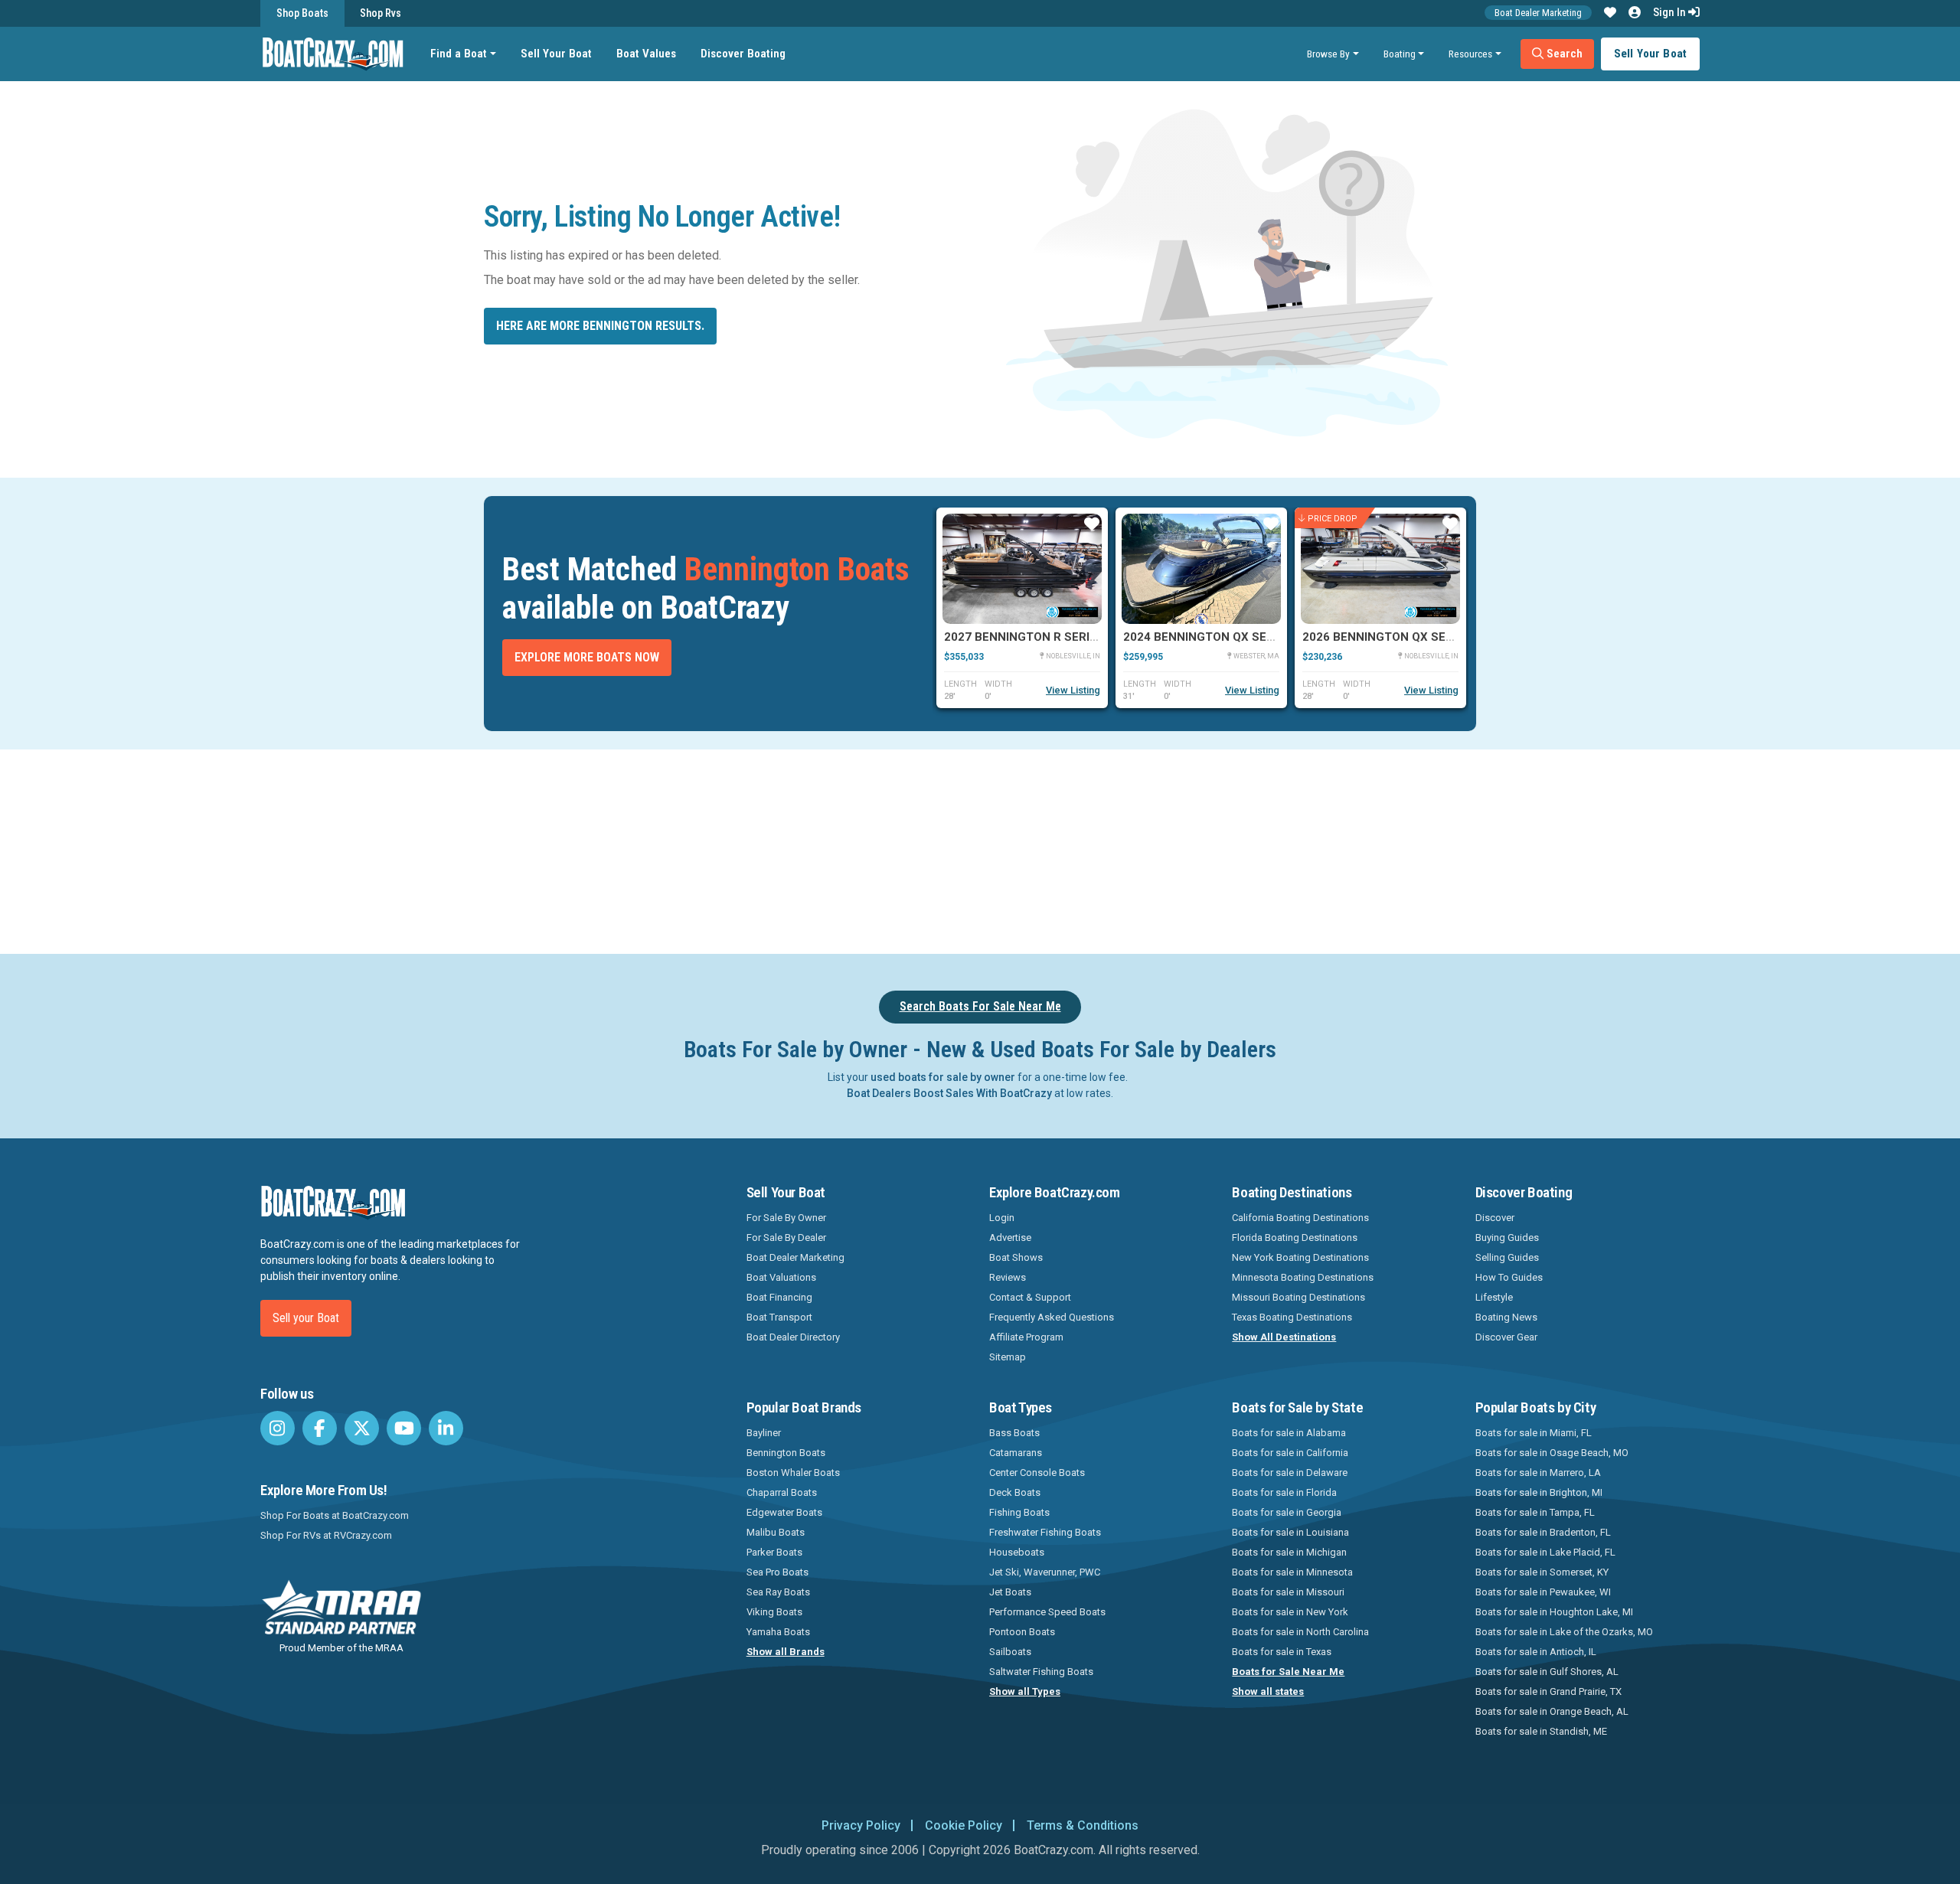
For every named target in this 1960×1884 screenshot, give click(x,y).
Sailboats (1010, 1652)
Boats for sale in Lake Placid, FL (1545, 1552)
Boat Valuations (781, 1277)
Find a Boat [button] (459, 54)
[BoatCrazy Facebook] (320, 1428)
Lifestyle (1494, 1297)
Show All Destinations (1284, 1337)
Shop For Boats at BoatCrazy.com (335, 1515)
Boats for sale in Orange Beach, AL (1552, 1711)
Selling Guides (1507, 1257)
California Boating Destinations (1300, 1218)
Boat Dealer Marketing (1538, 13)
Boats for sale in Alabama (1289, 1433)
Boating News (1506, 1317)
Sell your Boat (306, 1318)
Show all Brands (786, 1652)
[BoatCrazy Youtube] (404, 1428)
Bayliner (764, 1433)
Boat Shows (1016, 1257)
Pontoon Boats (1022, 1632)
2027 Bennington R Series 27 (1032, 637)
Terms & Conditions (1083, 1825)
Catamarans (1016, 1453)
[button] (1610, 13)
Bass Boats (1014, 1433)
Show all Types (1025, 1691)
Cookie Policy (964, 1825)
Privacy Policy (861, 1825)
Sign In (1671, 12)
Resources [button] (1470, 54)
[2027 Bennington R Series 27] (1022, 569)
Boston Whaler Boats (793, 1473)
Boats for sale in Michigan (1289, 1552)
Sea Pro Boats (777, 1572)
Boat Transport (779, 1317)
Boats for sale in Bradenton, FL (1543, 1532)
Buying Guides (1507, 1237)
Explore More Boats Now (587, 657)
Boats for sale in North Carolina (1300, 1632)
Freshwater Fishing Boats (1045, 1532)
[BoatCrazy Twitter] (362, 1428)
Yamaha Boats (778, 1632)
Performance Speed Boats (1047, 1612)
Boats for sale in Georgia (1287, 1512)
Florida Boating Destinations (1295, 1237)
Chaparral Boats (782, 1492)
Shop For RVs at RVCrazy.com (326, 1535)
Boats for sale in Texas (1282, 1652)
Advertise (1010, 1237)
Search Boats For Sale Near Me (980, 1006)
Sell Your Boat (556, 54)
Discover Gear (1506, 1337)
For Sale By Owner (786, 1218)
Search (1563, 54)
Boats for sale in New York (1290, 1612)
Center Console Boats (1037, 1473)
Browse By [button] (1328, 54)
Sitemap (1008, 1357)
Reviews (1008, 1277)
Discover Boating (743, 54)
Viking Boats (774, 1612)
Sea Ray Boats (778, 1592)
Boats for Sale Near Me (1288, 1672)
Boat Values (646, 54)
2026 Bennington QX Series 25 (1395, 637)
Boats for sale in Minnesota (1292, 1572)
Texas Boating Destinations (1292, 1317)
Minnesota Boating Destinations (1303, 1277)
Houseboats (1017, 1552)
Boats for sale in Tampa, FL (1535, 1512)
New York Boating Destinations (1300, 1257)
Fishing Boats (1019, 1512)
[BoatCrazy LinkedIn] (446, 1428)
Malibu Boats (776, 1532)
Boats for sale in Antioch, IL (1536, 1652)
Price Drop (1333, 518)
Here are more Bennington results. (600, 326)
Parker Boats (774, 1552)
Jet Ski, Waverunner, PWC (1045, 1572)
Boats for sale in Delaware (1290, 1473)
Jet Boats (1010, 1592)
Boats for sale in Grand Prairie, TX (1548, 1691)
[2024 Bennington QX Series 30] (1201, 569)
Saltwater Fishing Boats (1041, 1672)
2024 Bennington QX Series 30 (1216, 637)
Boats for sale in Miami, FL (1534, 1433)
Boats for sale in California (1290, 1453)
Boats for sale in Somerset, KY (1542, 1572)
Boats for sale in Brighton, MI (1539, 1492)
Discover (1495, 1218)
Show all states (1268, 1691)
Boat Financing (779, 1297)
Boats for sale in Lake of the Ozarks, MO (1564, 1632)
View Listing (1073, 690)
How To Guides (1509, 1277)
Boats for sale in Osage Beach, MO (1552, 1453)
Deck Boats (1015, 1492)
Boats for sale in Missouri (1288, 1592)
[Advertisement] (1066, 849)
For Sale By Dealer (786, 1237)
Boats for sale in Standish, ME (1541, 1731)
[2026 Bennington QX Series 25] (1380, 569)
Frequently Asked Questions (1052, 1317)
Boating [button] (1400, 54)
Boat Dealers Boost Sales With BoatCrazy (949, 1093)
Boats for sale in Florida (1284, 1492)
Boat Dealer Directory (793, 1337)
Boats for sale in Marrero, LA (1538, 1473)
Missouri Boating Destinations (1298, 1297)
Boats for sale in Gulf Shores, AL (1547, 1672)
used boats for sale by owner (943, 1077)
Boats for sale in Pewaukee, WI (1543, 1592)
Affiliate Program (1026, 1337)
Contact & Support (1030, 1297)
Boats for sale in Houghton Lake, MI (1554, 1612)
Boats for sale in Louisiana (1290, 1532)
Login (1002, 1218)
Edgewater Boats (784, 1512)
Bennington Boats (786, 1453)
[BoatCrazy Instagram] (278, 1428)
